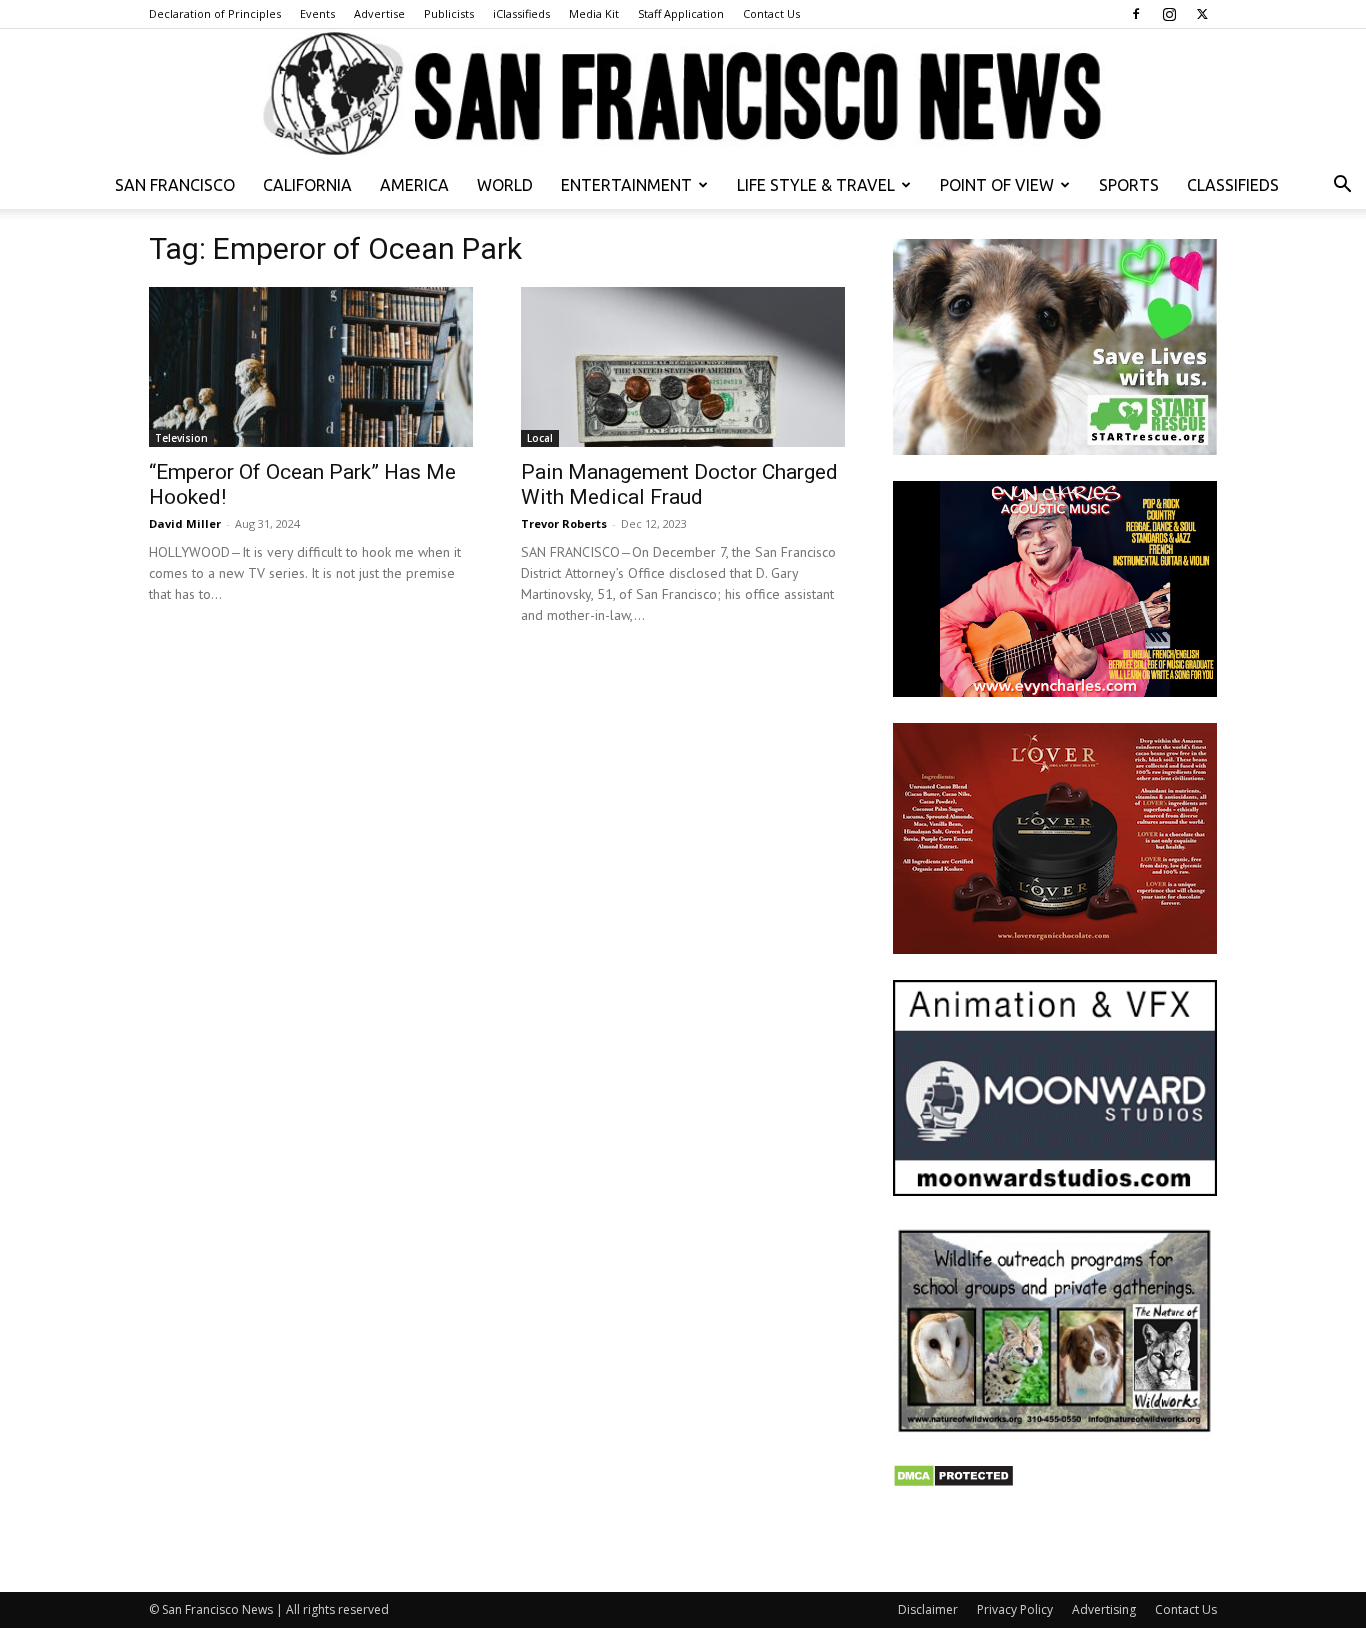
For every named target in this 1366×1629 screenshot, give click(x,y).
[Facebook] (1136, 14)
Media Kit (594, 13)
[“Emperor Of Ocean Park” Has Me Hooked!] (311, 367)
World (505, 185)
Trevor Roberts (564, 523)
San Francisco (175, 185)
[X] (1202, 14)
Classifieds (1233, 185)
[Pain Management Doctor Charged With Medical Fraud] (683, 367)
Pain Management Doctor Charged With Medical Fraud (679, 484)
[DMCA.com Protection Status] (953, 1482)
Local (540, 438)
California (307, 185)
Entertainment (626, 185)
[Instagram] (1169, 14)
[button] (1342, 186)
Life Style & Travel (816, 185)
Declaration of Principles (215, 13)
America (414, 185)
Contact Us (771, 13)
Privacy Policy (1015, 1609)
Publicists (449, 13)
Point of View (997, 185)
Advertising (1104, 1609)
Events (317, 13)
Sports (1129, 185)
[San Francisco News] (683, 95)
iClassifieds (521, 13)
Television (181, 438)
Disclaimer (928, 1609)
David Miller (185, 523)
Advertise (379, 13)
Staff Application (681, 13)
